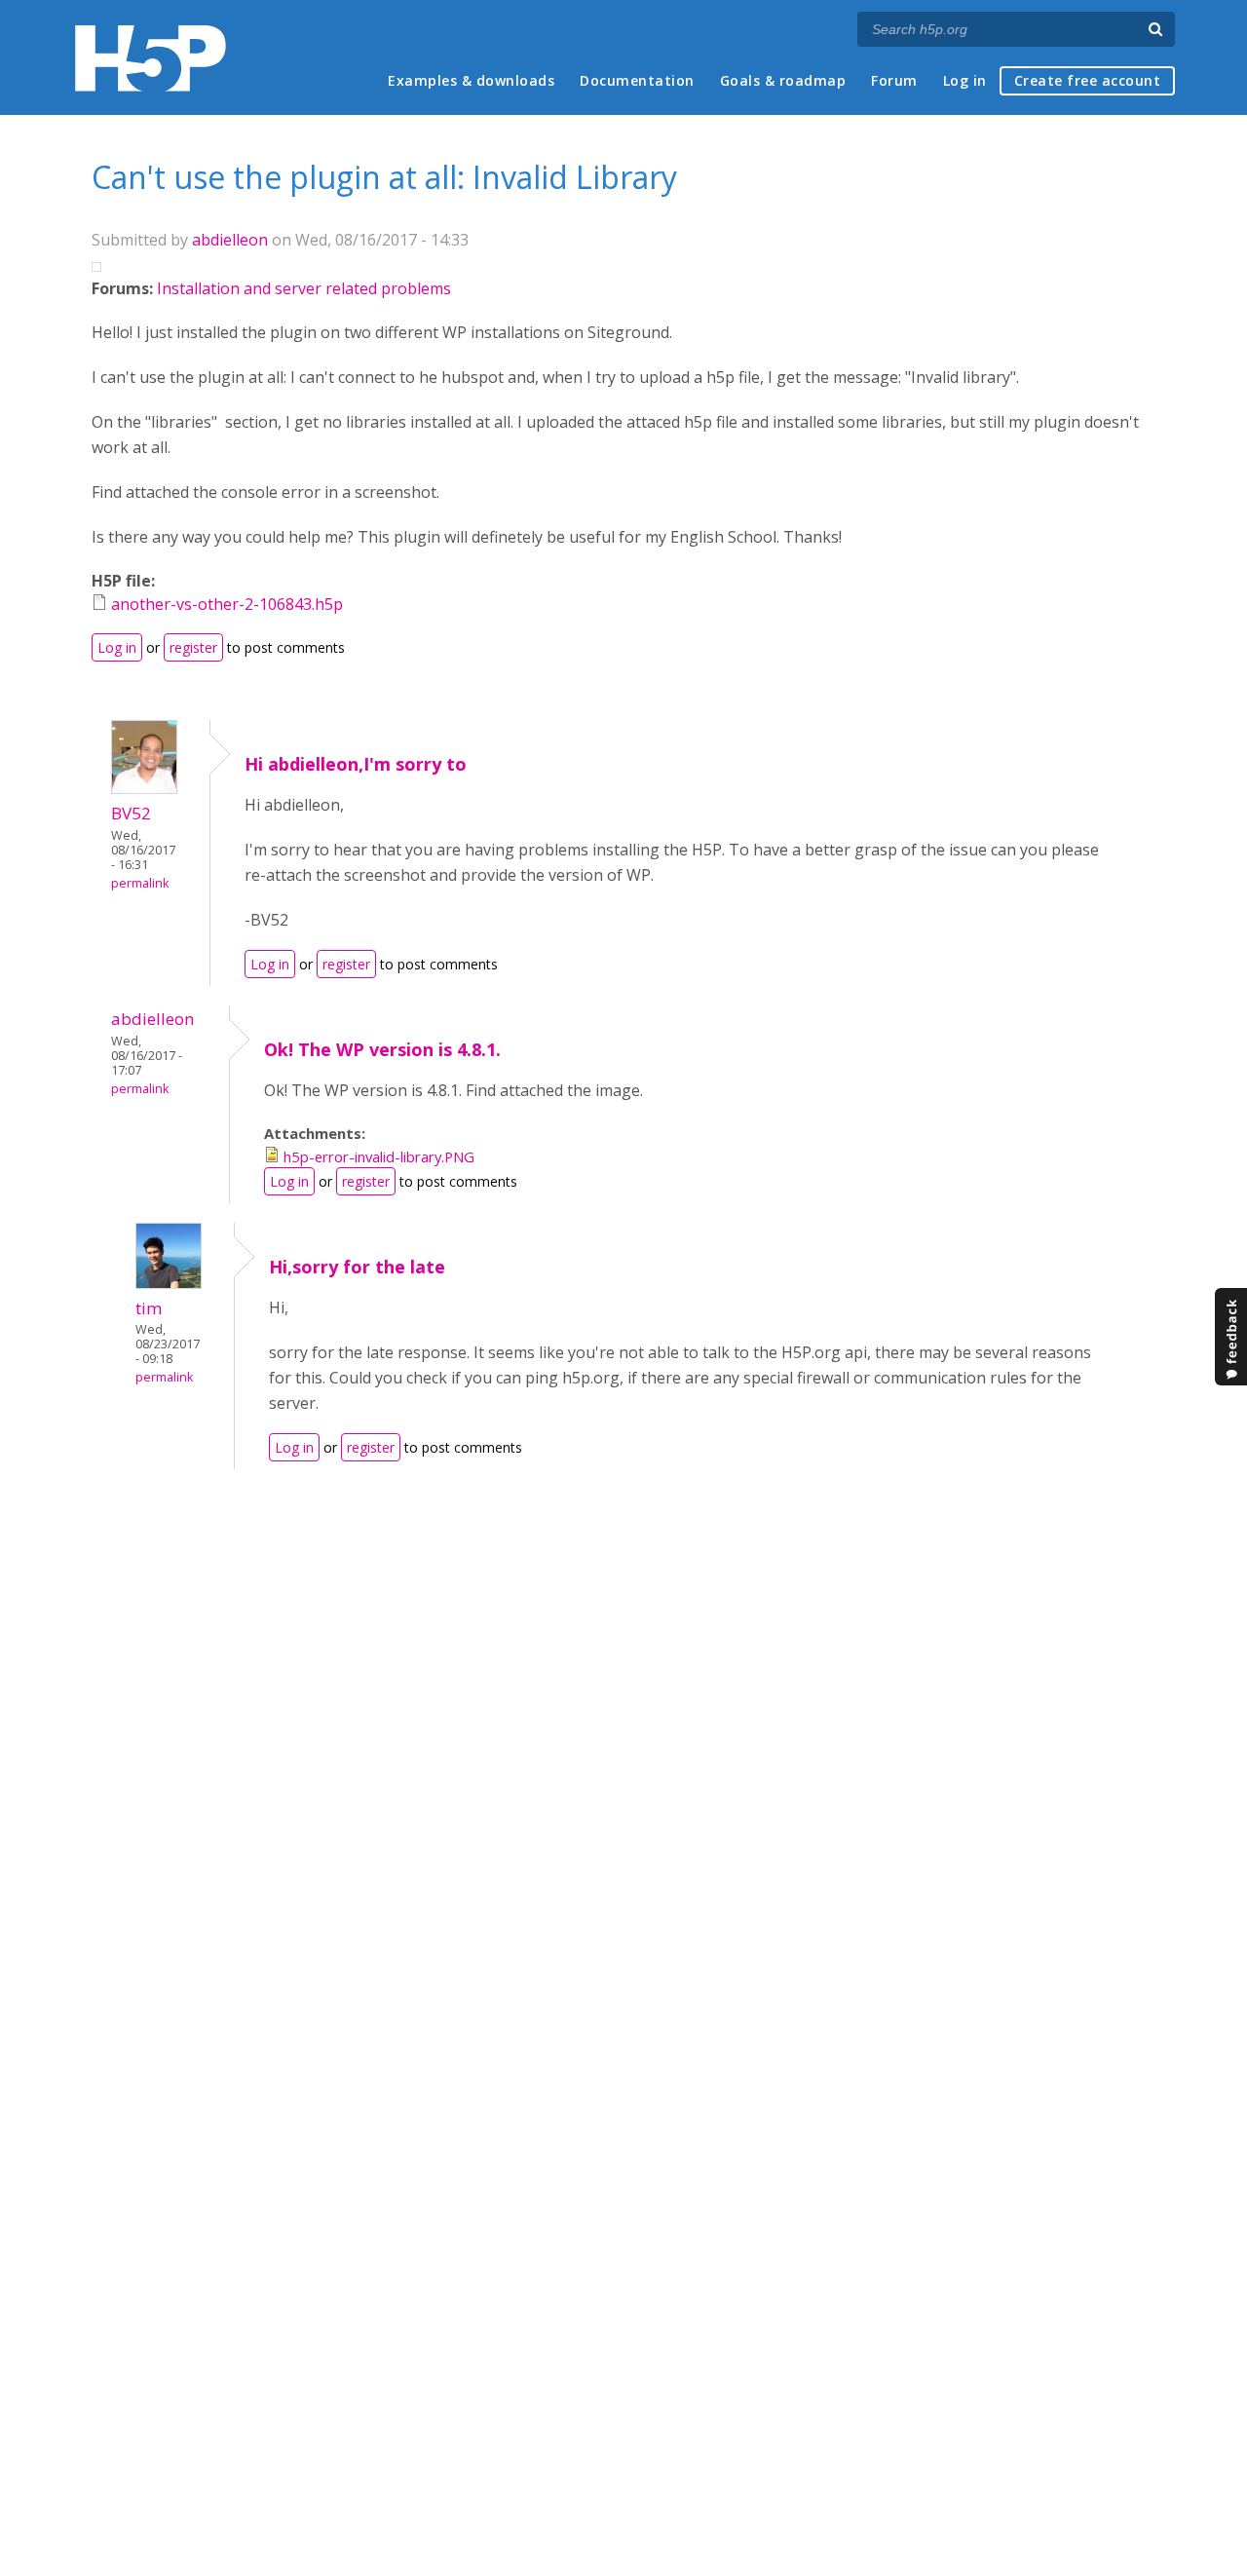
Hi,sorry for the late (357, 1267)
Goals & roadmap (783, 80)
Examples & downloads (471, 80)
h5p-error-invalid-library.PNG (379, 1156)
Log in (965, 80)
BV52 (131, 813)
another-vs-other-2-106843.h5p (227, 604)
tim (149, 1308)
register (193, 647)
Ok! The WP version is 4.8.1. (382, 1049)
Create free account (1088, 80)
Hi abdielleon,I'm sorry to (356, 764)
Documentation (637, 80)
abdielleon (230, 240)
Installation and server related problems (304, 288)
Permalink (140, 883)
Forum (894, 80)
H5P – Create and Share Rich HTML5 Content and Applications (151, 58)
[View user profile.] (144, 788)
